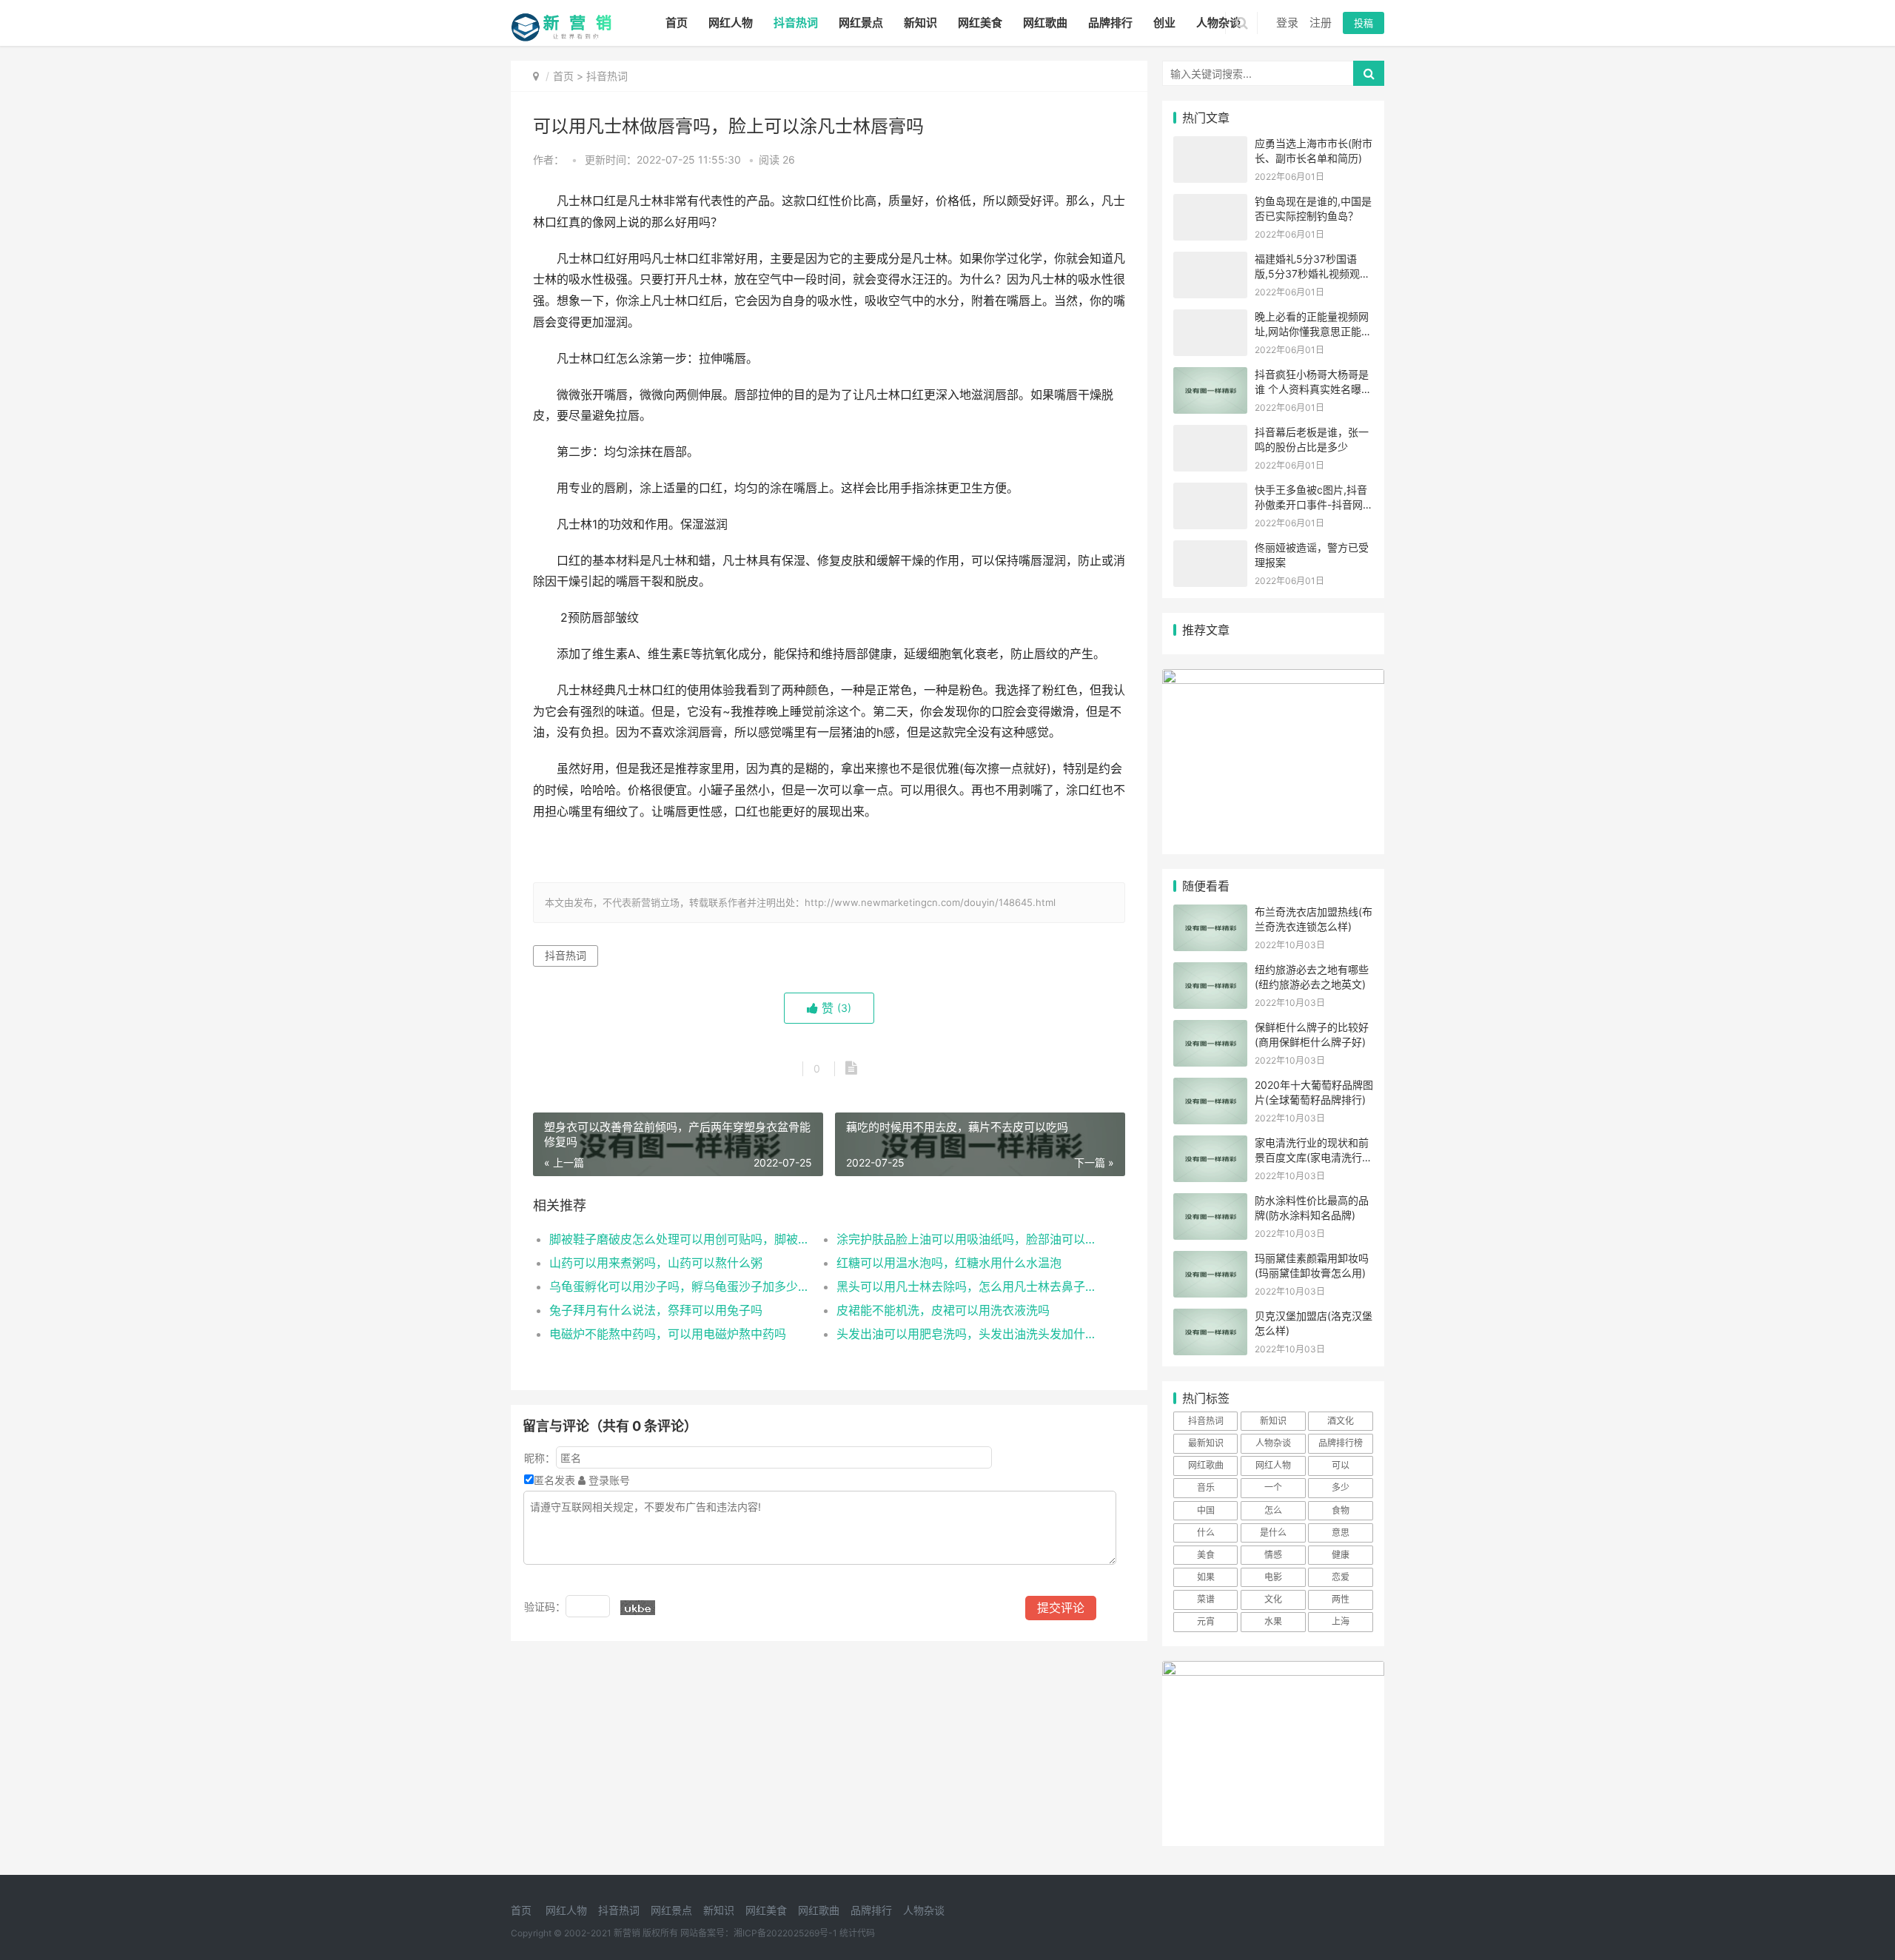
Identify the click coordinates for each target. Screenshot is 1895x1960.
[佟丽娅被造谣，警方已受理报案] (1210, 550)
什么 (1206, 1533)
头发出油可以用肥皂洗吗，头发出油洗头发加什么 (966, 1334)
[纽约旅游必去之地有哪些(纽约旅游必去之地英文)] (1210, 971)
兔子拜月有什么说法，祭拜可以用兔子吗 (656, 1310)
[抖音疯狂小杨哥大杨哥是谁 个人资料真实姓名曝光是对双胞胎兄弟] (1210, 376)
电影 (1273, 1577)
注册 (1321, 23)
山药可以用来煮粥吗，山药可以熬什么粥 (656, 1263)
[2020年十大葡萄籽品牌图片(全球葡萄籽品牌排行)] (1210, 1087)
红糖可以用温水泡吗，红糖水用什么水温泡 (949, 1263)
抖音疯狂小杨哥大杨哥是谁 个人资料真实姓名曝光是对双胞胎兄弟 (1313, 389)
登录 (1287, 23)
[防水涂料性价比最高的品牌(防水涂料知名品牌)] (1210, 1202)
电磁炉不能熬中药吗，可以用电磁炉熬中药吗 (668, 1334)
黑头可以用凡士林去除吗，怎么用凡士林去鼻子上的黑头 (966, 1286)
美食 (1206, 1555)
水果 (1273, 1621)
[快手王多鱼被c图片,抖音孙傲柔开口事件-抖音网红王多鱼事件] (1210, 492)
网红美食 (980, 23)
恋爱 (1341, 1577)
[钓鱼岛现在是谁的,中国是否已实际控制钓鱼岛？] (1210, 203)
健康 (1341, 1555)
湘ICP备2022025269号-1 (785, 1933)
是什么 (1273, 1533)
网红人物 (731, 23)
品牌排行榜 (1341, 1443)
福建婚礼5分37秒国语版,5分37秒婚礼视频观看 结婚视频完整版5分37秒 (1312, 273)
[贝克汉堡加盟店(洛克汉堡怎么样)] (1210, 1318)
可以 (1341, 1465)
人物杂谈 (1218, 23)
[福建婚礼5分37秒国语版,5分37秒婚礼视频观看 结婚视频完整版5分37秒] (1210, 261)
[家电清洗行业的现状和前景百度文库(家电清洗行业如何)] (1210, 1145)
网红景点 (861, 23)
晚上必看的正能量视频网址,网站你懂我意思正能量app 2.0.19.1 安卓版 (1313, 331)
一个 (1273, 1487)
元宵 (1206, 1621)
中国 (1206, 1510)
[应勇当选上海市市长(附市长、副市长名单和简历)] (1210, 145)
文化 (1273, 1599)
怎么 (1273, 1510)
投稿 (1364, 23)
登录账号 (608, 1480)
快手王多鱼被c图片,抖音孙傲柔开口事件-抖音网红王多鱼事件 (1314, 504)
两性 (1341, 1599)
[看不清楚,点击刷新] (638, 1608)
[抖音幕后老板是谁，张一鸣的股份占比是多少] (1210, 434)
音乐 (1206, 1487)
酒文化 (1341, 1421)
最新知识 (1206, 1443)
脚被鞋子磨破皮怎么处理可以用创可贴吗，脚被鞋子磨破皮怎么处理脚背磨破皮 (678, 1239)
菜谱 (1206, 1599)
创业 (1164, 23)
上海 (1341, 1621)
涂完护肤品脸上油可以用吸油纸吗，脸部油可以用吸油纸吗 (966, 1239)
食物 (1341, 1510)
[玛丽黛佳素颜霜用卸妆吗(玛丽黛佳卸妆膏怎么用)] (1210, 1260)
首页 (677, 23)
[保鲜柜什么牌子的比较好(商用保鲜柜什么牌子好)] (1210, 1029)
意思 (1341, 1533)
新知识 (920, 23)
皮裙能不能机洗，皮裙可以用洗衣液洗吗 (943, 1310)
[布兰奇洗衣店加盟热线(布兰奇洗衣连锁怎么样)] (1210, 914)
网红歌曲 (1045, 23)
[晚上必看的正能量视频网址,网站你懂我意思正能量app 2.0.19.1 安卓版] (1210, 319)
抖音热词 (796, 23)
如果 (1206, 1577)
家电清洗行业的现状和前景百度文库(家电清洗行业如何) (1314, 1157)
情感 (1273, 1555)
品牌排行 (1110, 23)
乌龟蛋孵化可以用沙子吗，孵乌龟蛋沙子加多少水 (678, 1286)
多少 (1341, 1487)
